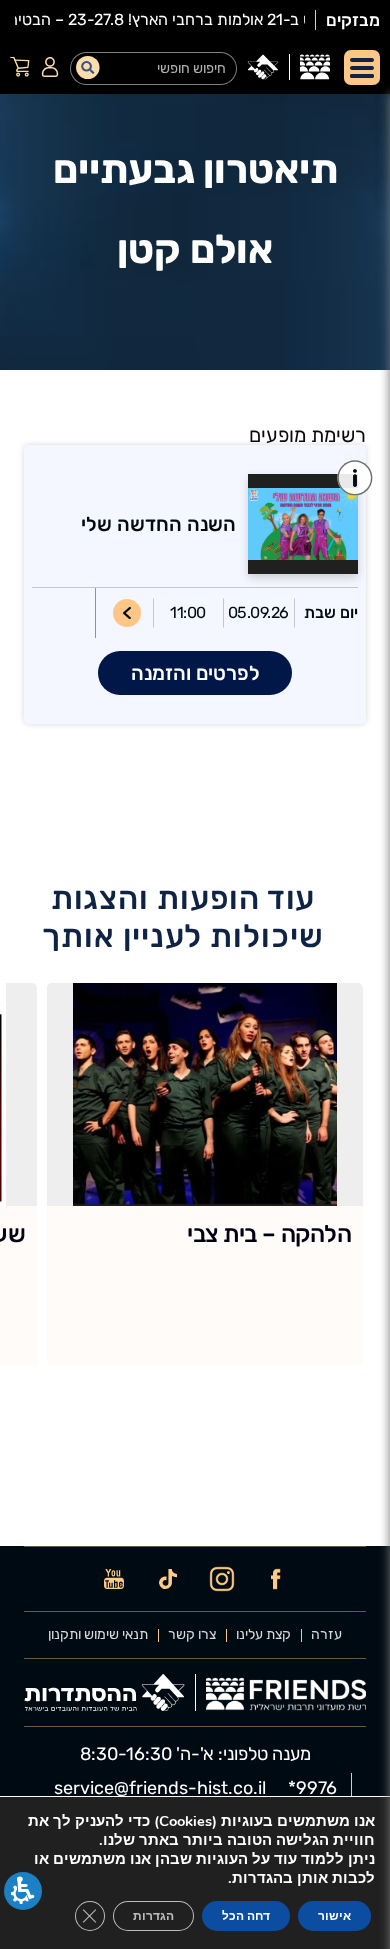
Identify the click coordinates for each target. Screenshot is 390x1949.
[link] (315, 67)
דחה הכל (246, 1916)
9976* (312, 1788)
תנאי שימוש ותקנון (98, 1635)
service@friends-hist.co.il (160, 1788)
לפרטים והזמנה (195, 673)
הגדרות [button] (153, 1916)
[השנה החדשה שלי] (297, 524)
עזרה (326, 1635)
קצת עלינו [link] (263, 1635)
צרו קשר (192, 1635)
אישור (334, 1916)
